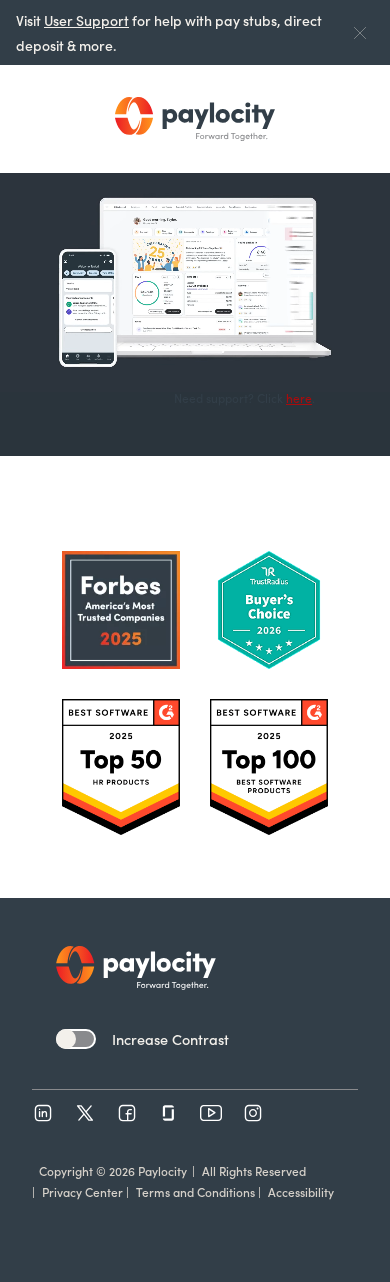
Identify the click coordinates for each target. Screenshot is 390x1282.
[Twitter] (85, 1113)
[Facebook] (127, 1113)
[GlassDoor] (169, 1113)
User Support (86, 20)
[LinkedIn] (43, 1113)
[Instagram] (253, 1113)
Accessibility (301, 1191)
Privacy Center (82, 1191)
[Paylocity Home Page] (195, 119)
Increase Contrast (170, 1039)
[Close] (360, 32)
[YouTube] (211, 1113)
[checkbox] (76, 1039)
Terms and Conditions (195, 1191)
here (299, 397)
